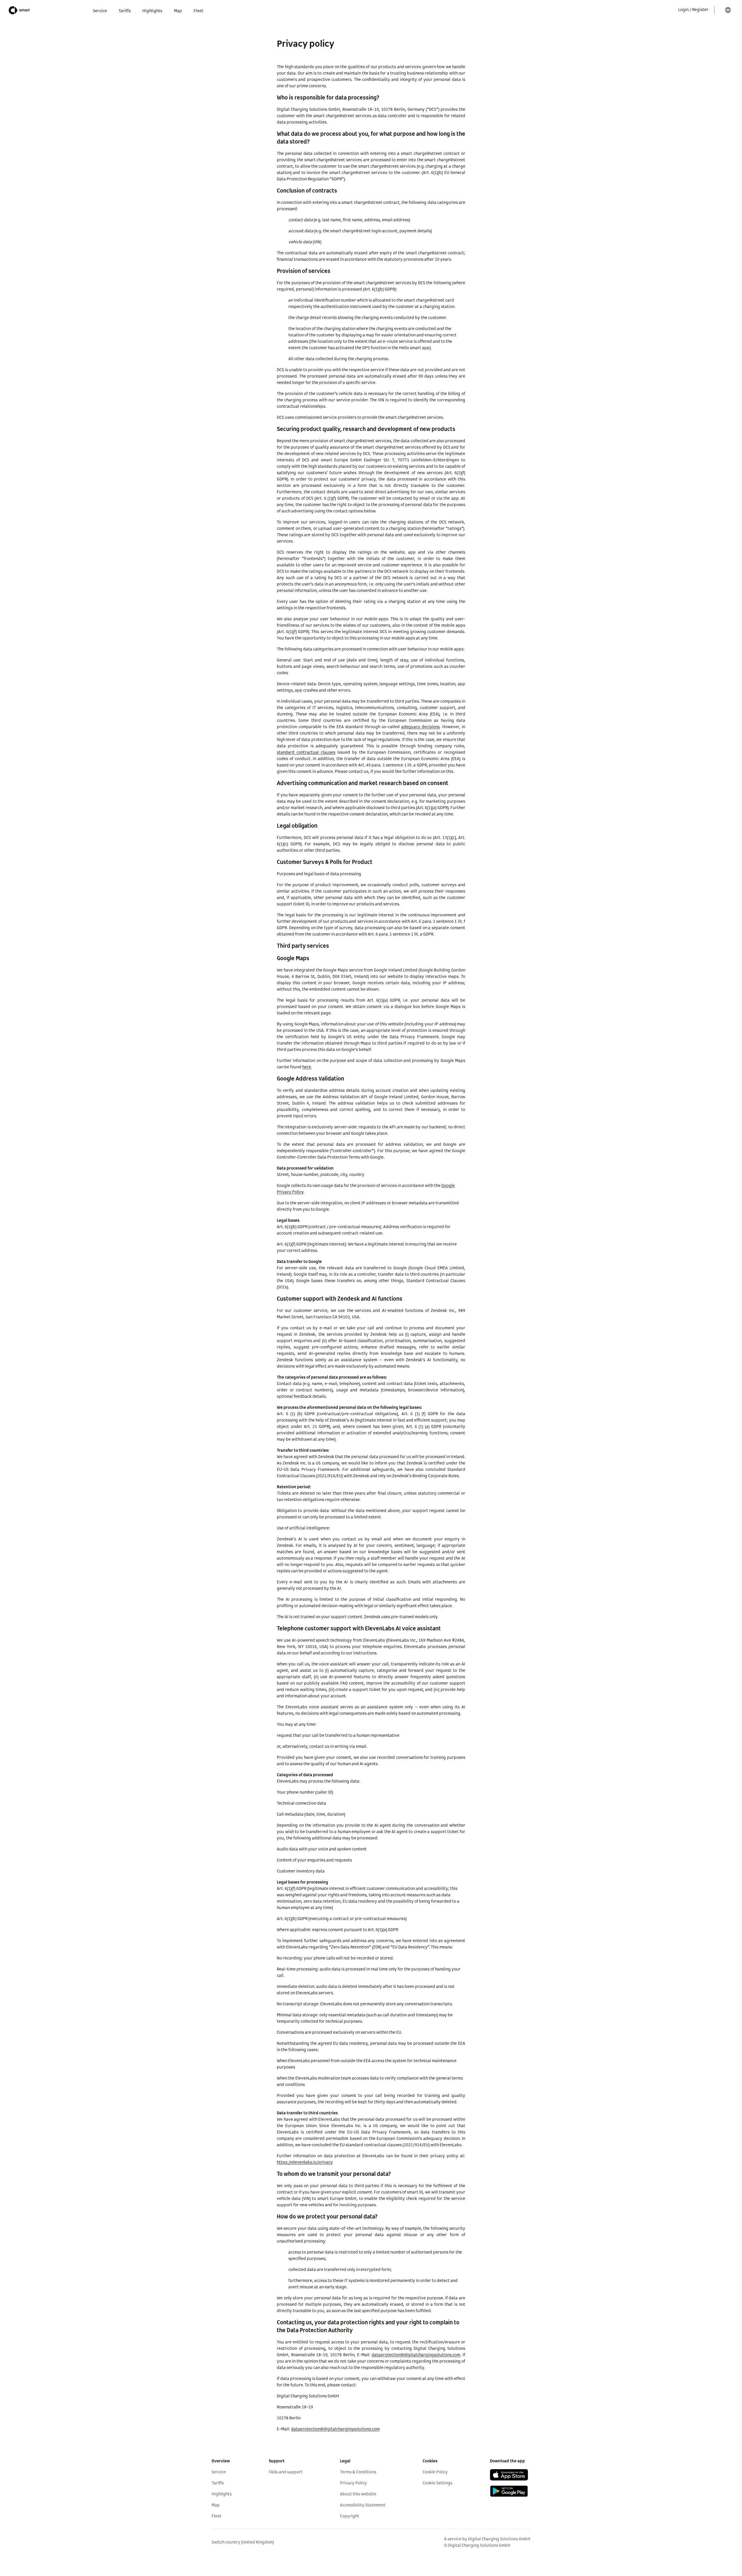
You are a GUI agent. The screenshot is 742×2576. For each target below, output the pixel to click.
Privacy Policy (353, 2483)
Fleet (217, 2516)
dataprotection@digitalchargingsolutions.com (416, 2355)
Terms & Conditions (358, 2472)
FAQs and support (286, 2472)
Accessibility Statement (363, 2505)
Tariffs (218, 2483)
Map (216, 2505)
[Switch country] (728, 10)
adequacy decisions (420, 727)
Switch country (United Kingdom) (243, 2542)
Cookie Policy (435, 2472)
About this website (358, 2494)
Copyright (350, 2516)
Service (219, 2472)
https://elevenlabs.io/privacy (305, 2162)
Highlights (222, 2494)
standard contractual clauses (306, 753)
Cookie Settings (438, 2483)
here (307, 1067)
